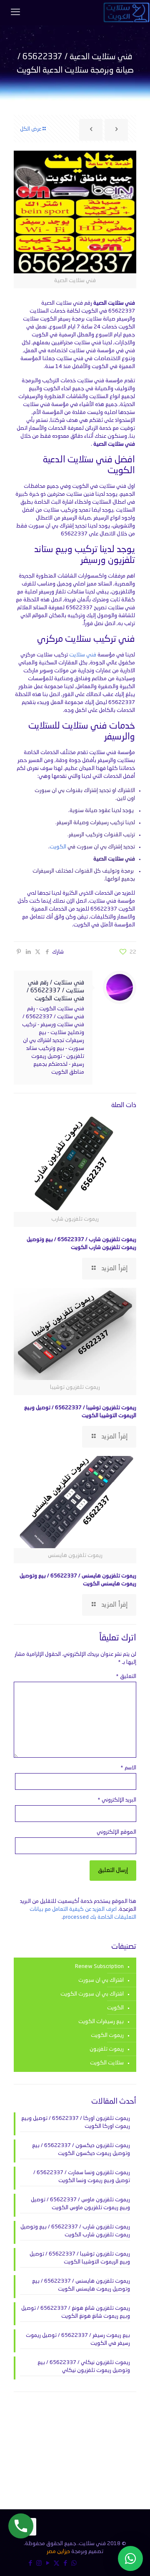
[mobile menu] (15, 13)
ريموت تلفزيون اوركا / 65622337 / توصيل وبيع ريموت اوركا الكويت (76, 2122)
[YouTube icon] (48, 2564)
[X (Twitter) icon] (56, 2564)
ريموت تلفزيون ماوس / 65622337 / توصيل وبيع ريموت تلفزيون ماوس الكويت (80, 2204)
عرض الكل (31, 129)
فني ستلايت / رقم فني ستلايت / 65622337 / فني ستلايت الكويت (55, 991)
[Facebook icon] (65, 2564)
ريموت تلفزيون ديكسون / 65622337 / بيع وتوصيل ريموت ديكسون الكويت (81, 2150)
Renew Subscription (99, 1967)
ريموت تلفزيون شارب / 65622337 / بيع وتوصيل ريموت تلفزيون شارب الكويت (75, 2231)
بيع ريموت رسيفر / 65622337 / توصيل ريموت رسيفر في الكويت (78, 2339)
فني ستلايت (83, 655)
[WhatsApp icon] (74, 2564)
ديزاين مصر (58, 2552)
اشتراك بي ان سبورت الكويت (92, 1994)
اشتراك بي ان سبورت (101, 1980)
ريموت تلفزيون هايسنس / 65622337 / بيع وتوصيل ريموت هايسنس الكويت (81, 2285)
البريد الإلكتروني (117, 1800)
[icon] (30, 2564)
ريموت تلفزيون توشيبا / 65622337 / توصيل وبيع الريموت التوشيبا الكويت (80, 2258)
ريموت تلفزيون (107, 2049)
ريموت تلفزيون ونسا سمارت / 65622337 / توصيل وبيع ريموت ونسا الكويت (82, 2177)
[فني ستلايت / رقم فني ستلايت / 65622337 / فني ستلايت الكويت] (126, 13)
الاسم (128, 1768)
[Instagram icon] (39, 2564)
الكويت (58, 847)
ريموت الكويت (107, 2035)
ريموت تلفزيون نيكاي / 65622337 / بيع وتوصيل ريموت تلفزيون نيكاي (84, 2367)
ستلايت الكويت (107, 2063)
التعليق (126, 1677)
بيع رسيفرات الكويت (101, 2022)
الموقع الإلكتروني (116, 1832)
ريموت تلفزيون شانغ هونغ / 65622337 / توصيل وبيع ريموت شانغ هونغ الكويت (76, 2312)
